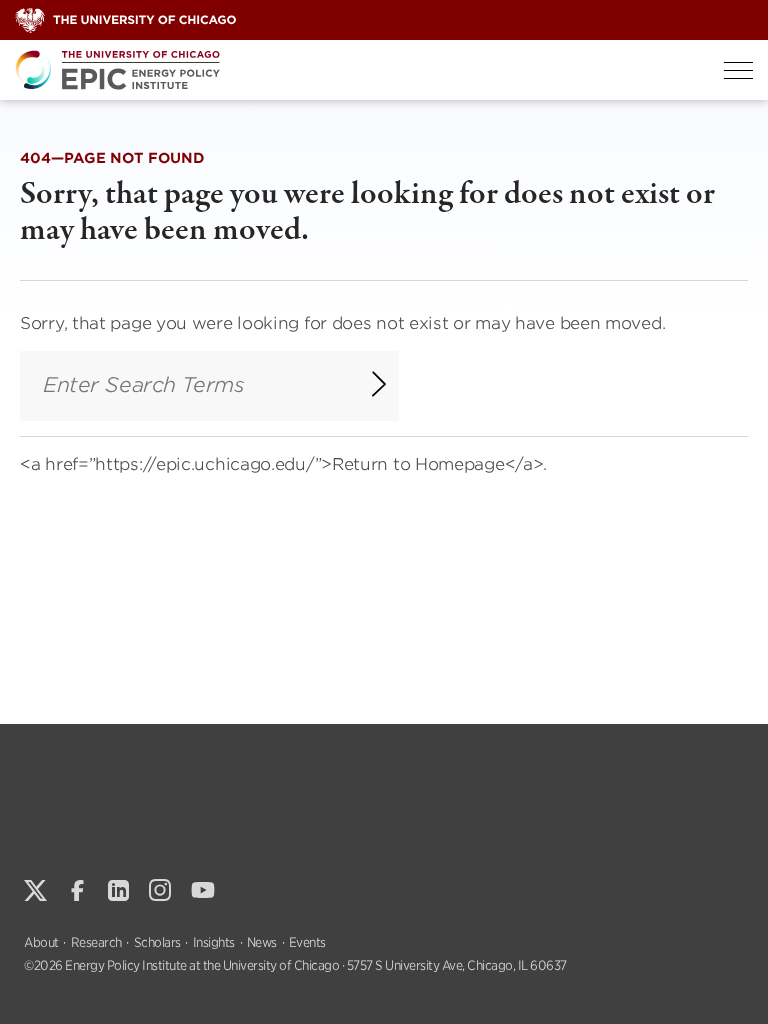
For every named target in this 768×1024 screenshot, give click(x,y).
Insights (214, 942)
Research (96, 942)
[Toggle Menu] (738, 70)
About (41, 942)
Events (307, 942)
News (262, 942)
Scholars (157, 942)
